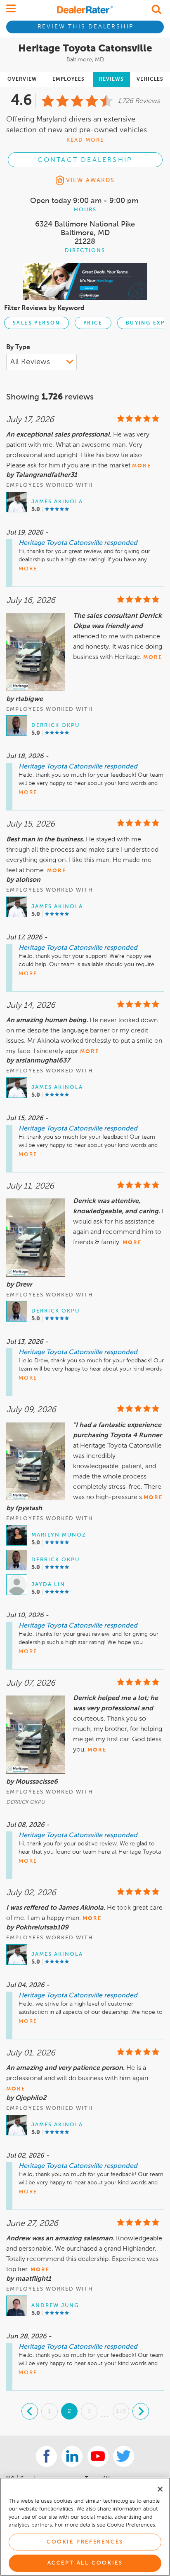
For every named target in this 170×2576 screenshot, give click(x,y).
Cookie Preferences (85, 2542)
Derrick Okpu (55, 725)
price (93, 323)
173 (121, 2411)
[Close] (160, 2489)
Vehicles (150, 79)
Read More (85, 140)
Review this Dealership (86, 27)
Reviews (111, 79)
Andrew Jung (55, 2306)
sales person (37, 323)
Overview (22, 79)
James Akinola (57, 502)
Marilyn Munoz (59, 1535)
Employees (68, 79)
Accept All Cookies (85, 2563)
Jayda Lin (48, 1585)
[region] (85, 2527)
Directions (85, 251)
